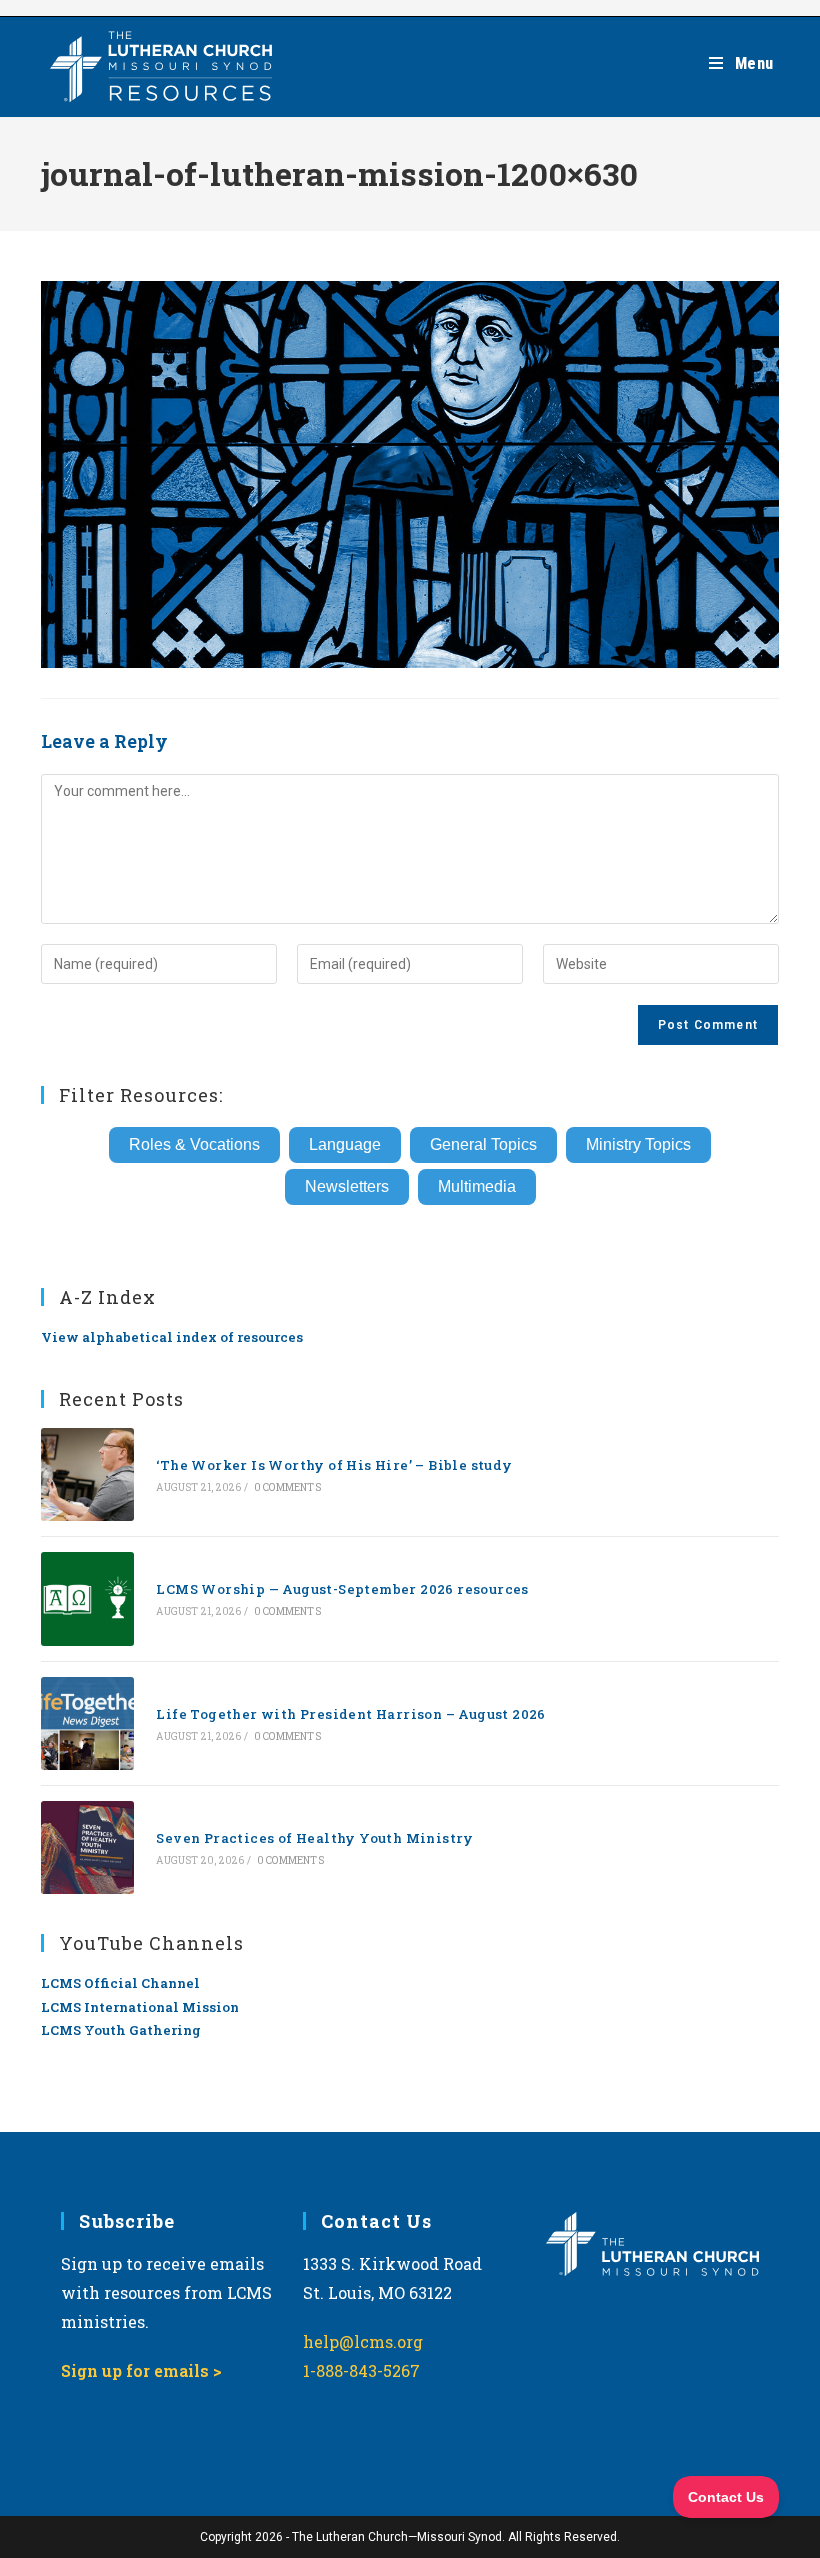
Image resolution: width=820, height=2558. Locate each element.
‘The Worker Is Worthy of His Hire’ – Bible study (334, 1465)
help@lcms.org (363, 2341)
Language (345, 1144)
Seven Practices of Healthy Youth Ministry (314, 1838)
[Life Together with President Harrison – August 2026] (87, 1723)
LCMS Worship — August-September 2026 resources (342, 1589)
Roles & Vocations (194, 1144)
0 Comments (287, 1487)
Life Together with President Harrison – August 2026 (350, 1714)
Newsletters (347, 1186)
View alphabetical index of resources (172, 1337)
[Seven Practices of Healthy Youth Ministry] (87, 1847)
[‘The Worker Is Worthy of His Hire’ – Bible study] (87, 1474)
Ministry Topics (638, 1144)
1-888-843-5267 (361, 2370)
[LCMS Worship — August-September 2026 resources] (87, 1598)
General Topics (483, 1144)
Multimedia (477, 1186)
